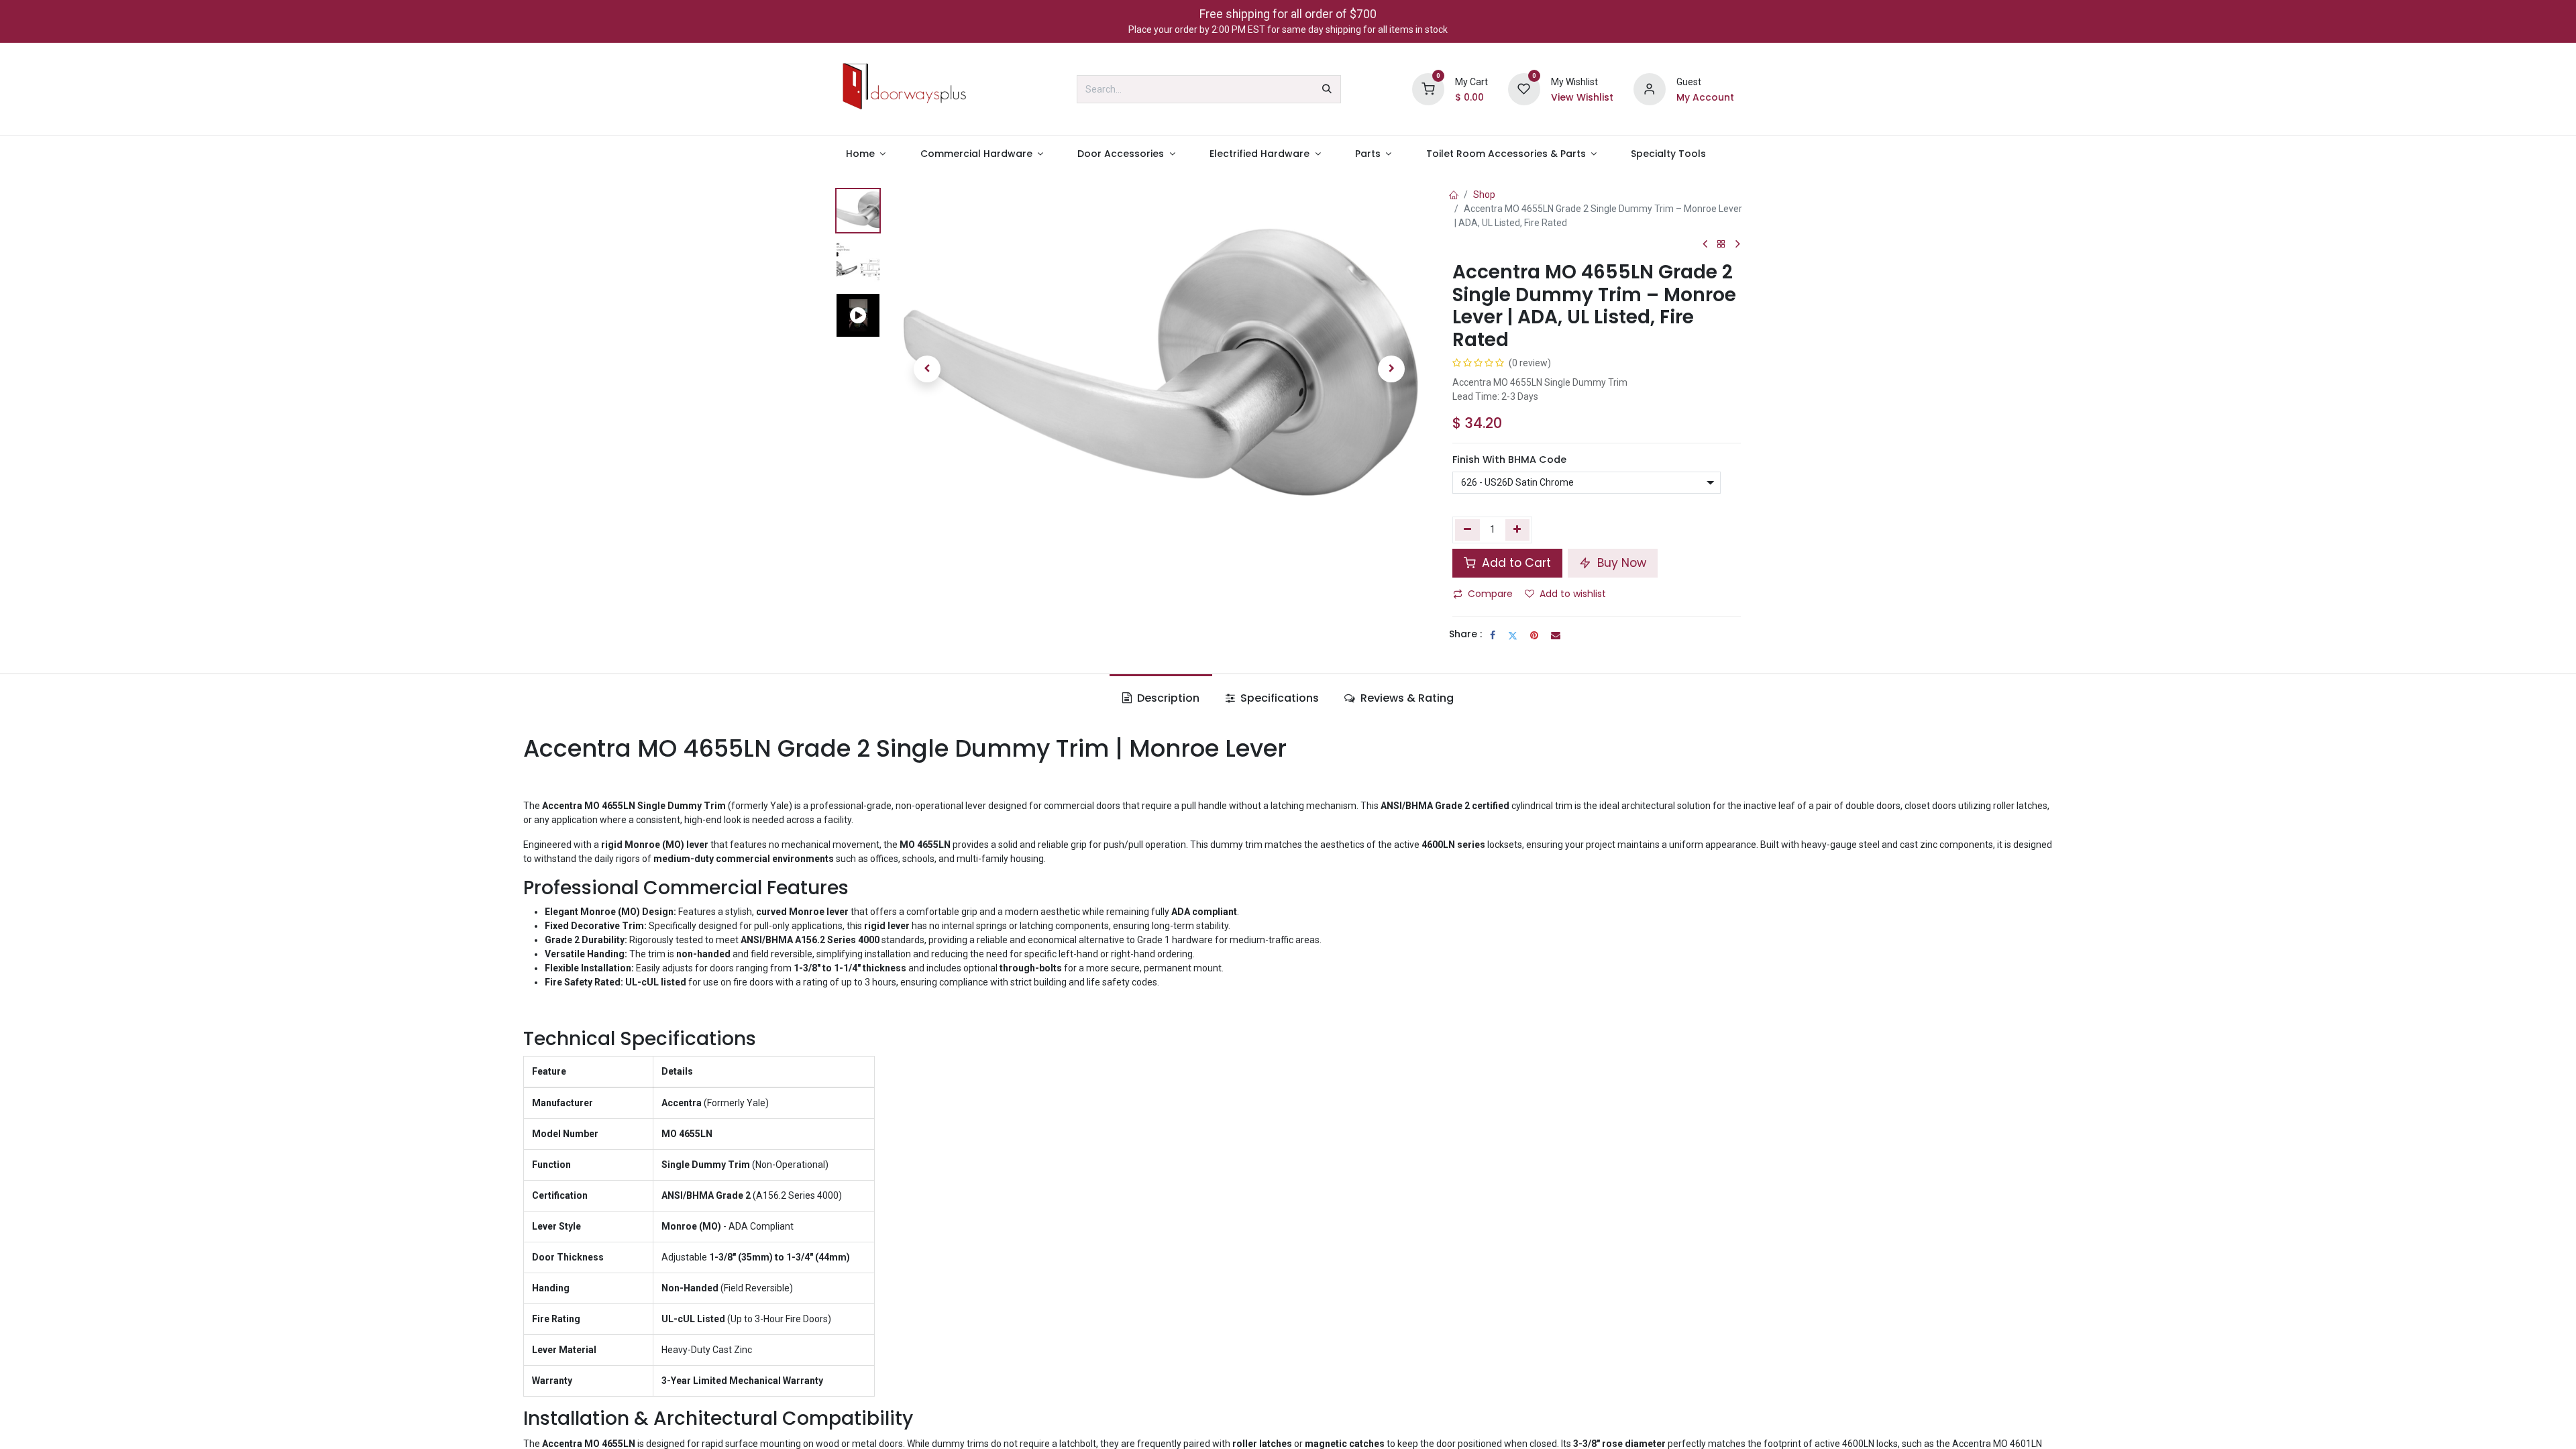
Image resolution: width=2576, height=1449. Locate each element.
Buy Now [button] (1620, 563)
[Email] (1556, 635)
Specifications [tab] (1278, 698)
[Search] (1327, 89)
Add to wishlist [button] (1573, 594)
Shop (1484, 195)
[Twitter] (1513, 635)
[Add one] (1518, 530)
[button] (927, 369)
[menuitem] (866, 154)
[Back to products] (1721, 245)
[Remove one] (1467, 530)
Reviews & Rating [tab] (1406, 698)
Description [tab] (1167, 698)
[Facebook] (1493, 635)
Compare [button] (1490, 594)
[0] (1428, 89)
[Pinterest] (1534, 635)
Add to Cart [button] (1515, 563)
